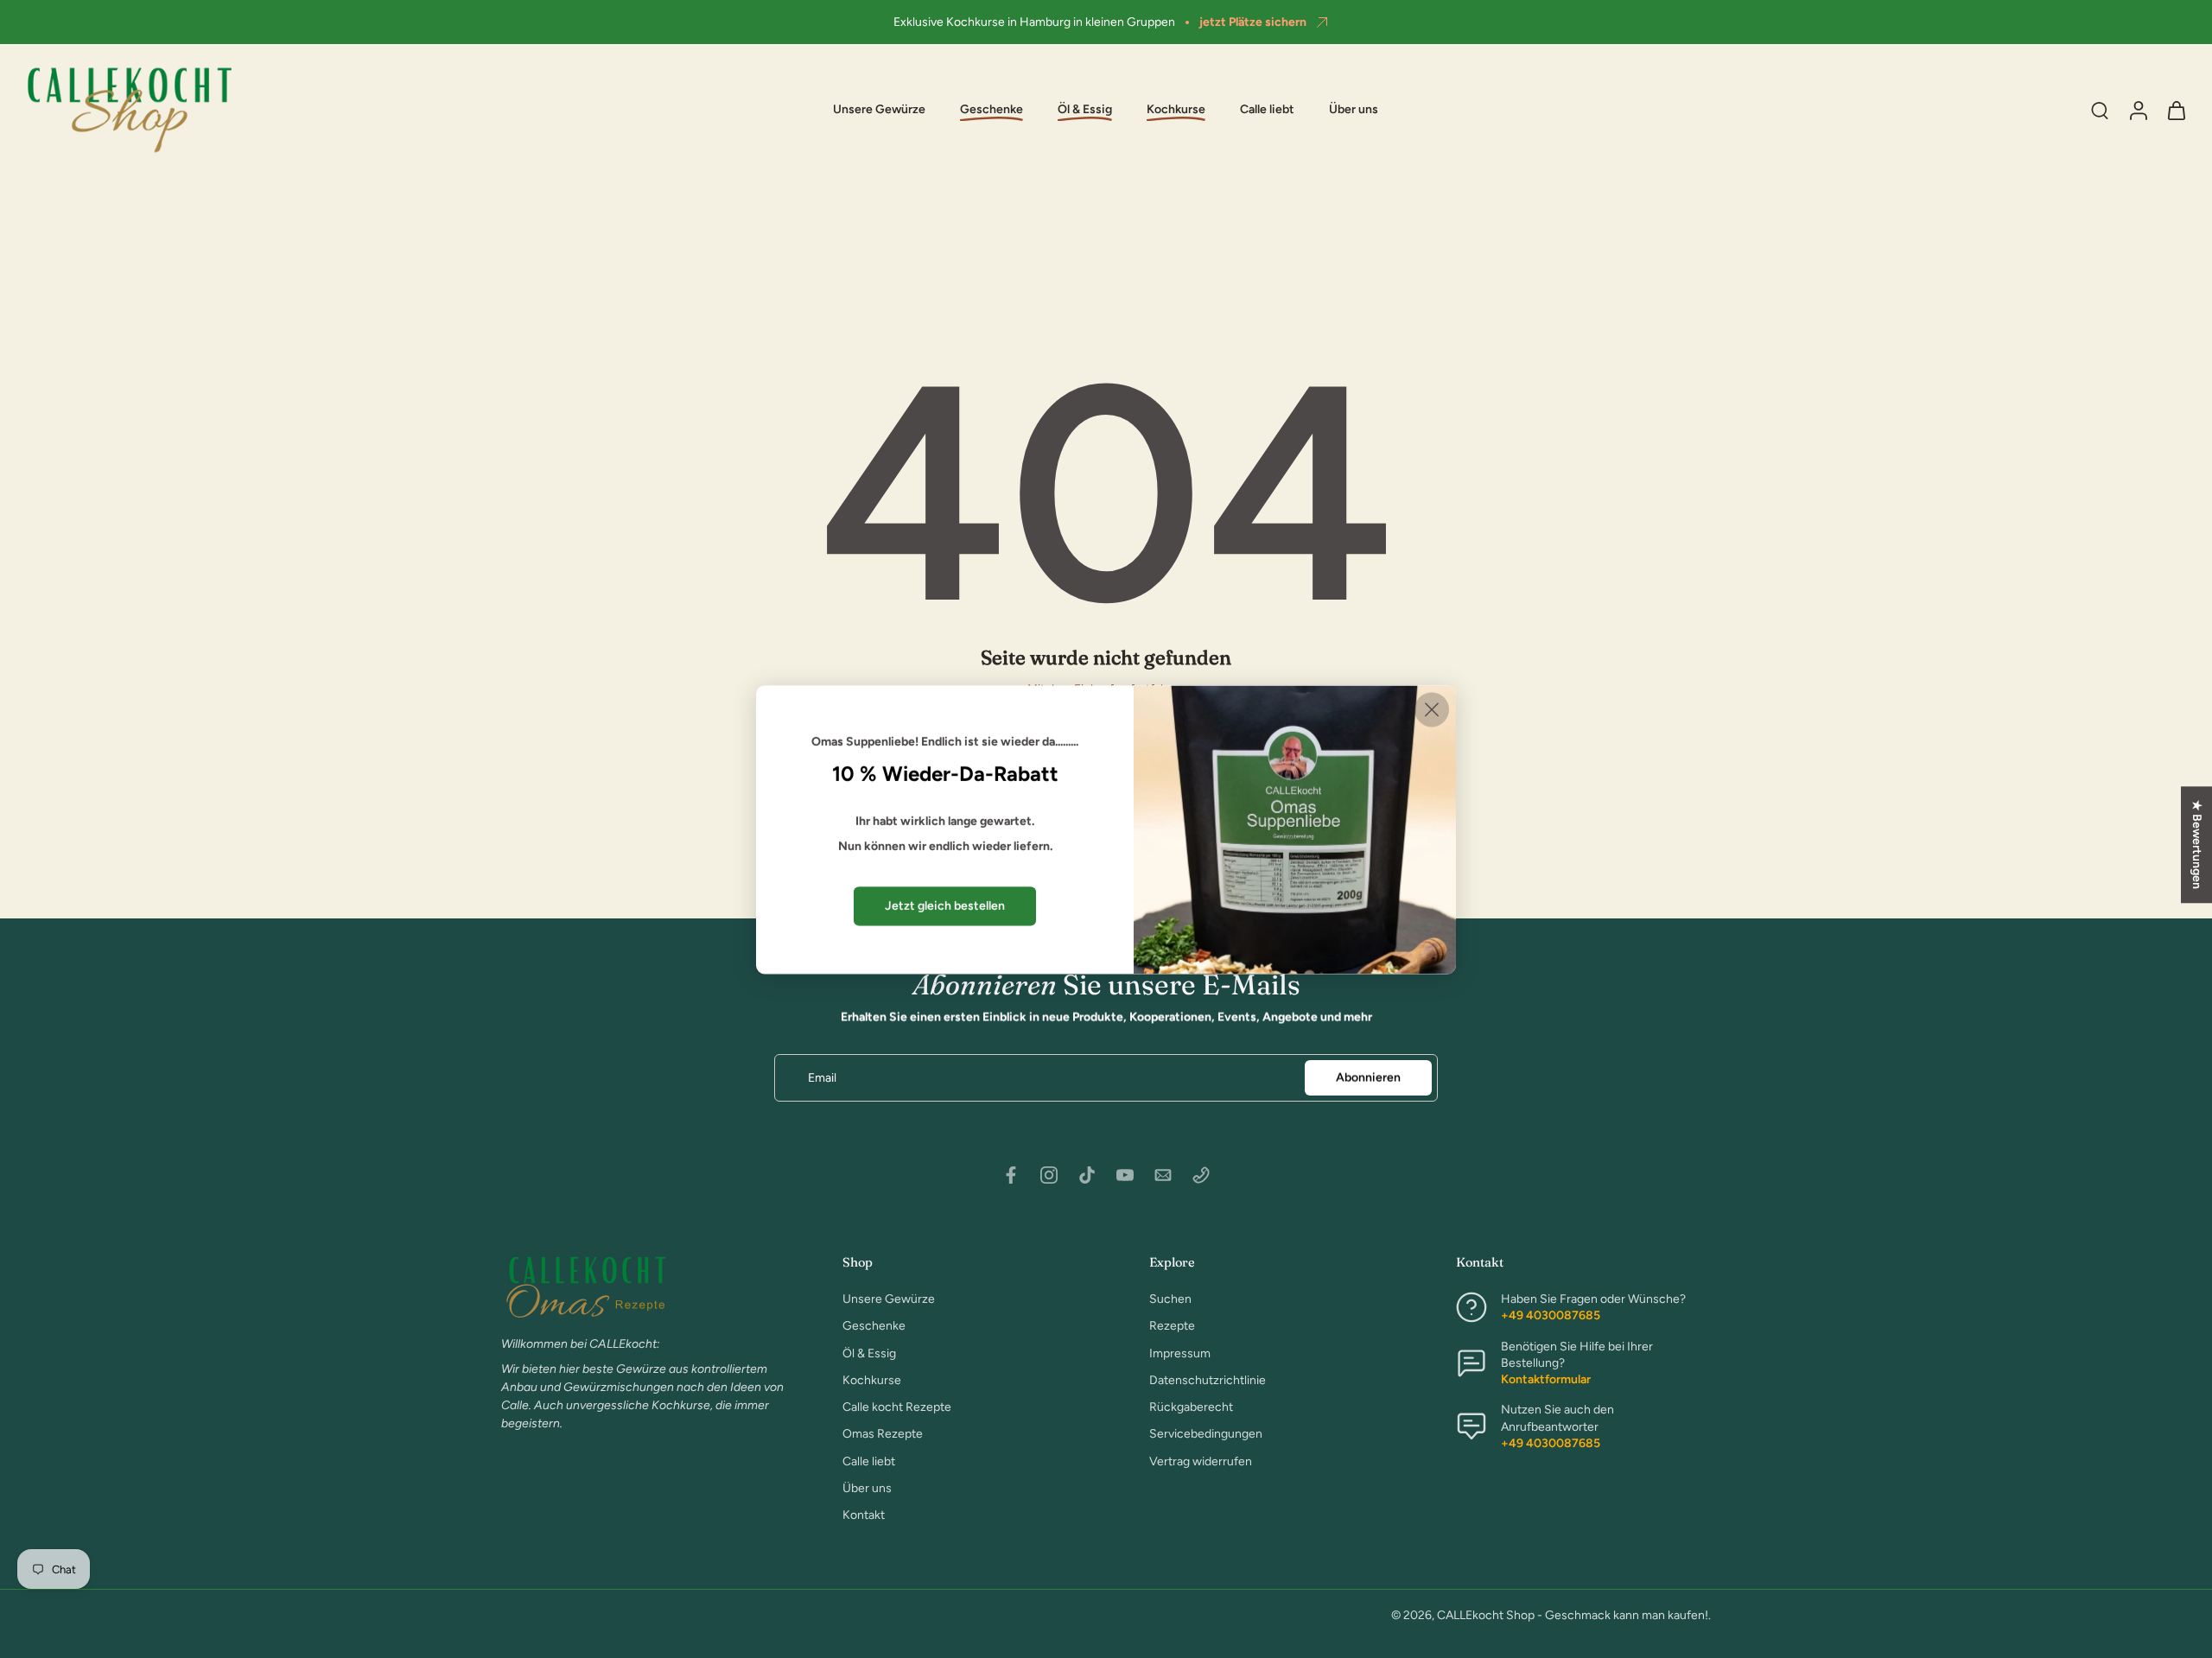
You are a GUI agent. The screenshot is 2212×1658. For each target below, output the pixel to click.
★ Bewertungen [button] (2197, 845)
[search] (2100, 110)
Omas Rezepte (883, 1434)
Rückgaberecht (1191, 1407)
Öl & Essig (869, 1353)
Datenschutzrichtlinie (1208, 1380)
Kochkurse (872, 1380)
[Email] (1163, 1175)
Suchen (1170, 1299)
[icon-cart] (2176, 110)
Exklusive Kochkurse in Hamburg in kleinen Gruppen (1034, 22)
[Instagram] (1049, 1175)
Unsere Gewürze (879, 110)
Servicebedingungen (1206, 1434)
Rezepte (1172, 1326)
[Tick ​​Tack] (1087, 1175)
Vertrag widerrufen (1201, 1461)
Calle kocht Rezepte (897, 1407)
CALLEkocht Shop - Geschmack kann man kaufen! (1573, 1615)
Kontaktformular (1546, 1379)
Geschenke (874, 1326)
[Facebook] (1011, 1175)
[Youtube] (1125, 1175)
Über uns (1354, 110)
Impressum (1180, 1353)
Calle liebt (1267, 110)
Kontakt (864, 1515)
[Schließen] (1432, 709)
